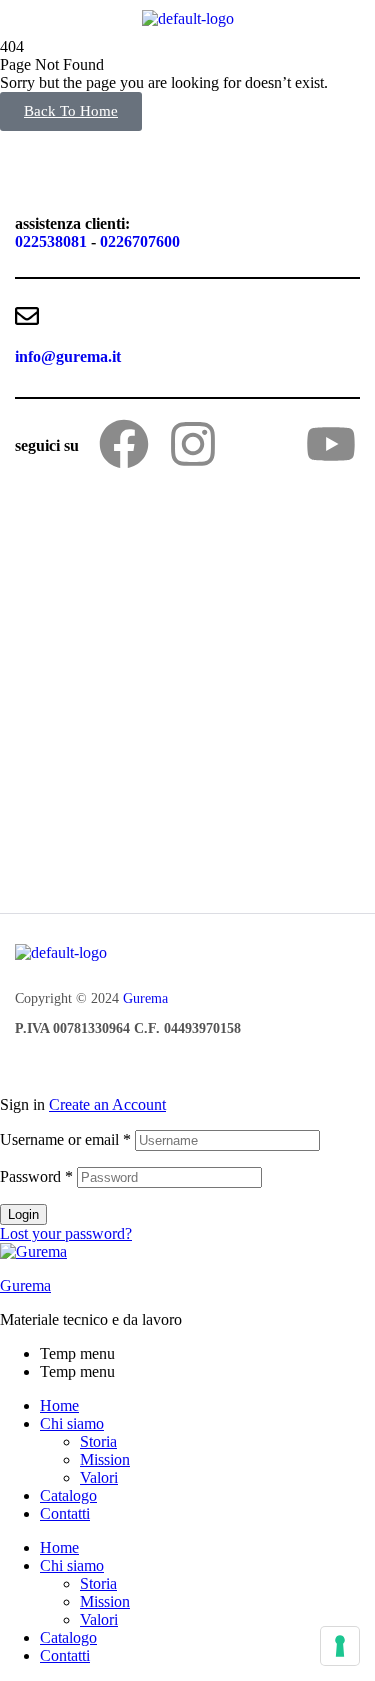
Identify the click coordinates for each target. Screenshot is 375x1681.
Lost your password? (66, 1233)
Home (59, 1405)
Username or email (65, 1139)
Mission (105, 1459)
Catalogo (68, 1495)
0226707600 (140, 241)
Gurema (145, 998)
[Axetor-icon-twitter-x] (262, 444)
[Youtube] (331, 444)
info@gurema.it (68, 356)
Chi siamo (72, 1423)
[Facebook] (124, 444)
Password (36, 1176)
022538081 (51, 241)
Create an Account (107, 1104)
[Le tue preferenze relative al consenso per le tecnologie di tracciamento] (340, 1646)
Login (23, 1214)
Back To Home (71, 111)
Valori (99, 1477)
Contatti (65, 1513)
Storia (98, 1441)
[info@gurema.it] (27, 316)
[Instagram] (193, 444)
